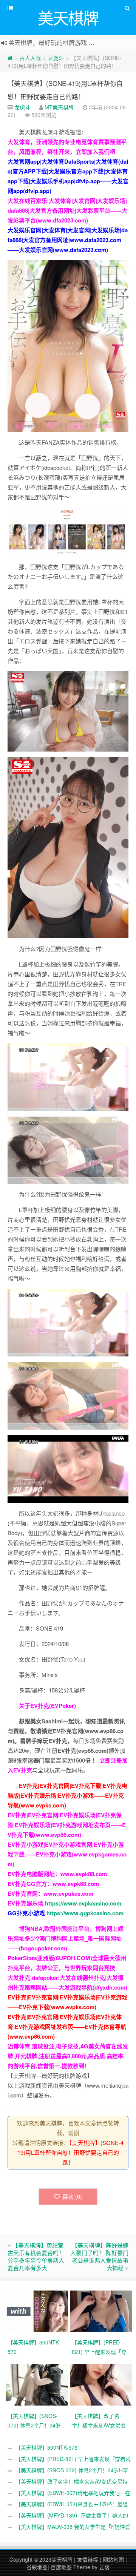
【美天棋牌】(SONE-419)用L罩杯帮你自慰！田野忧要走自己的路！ (71, 2152)
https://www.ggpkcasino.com (85, 1913)
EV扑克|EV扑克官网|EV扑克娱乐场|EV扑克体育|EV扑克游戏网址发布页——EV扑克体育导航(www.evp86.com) (67, 2027)
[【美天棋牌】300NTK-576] (38, 2311)
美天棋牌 (62, 2559)
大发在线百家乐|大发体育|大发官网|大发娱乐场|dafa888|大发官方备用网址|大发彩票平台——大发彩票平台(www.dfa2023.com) (67, 210)
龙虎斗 (56, 58)
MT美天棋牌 (59, 107)
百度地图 (61, 2567)
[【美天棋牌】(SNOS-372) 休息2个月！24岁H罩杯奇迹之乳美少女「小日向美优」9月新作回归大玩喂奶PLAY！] (38, 2384)
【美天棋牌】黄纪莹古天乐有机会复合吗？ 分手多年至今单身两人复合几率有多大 (36, 2256)
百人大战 (30, 58)
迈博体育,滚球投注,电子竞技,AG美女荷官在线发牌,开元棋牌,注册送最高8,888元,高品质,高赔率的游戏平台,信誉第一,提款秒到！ (68, 2056)
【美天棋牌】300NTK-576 (46, 2447)
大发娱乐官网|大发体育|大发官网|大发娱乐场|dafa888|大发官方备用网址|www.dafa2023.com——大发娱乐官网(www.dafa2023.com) (68, 240)
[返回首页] (10, 58)
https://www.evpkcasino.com (83, 1903)
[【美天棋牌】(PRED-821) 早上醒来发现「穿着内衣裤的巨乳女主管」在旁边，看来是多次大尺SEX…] (102, 2311)
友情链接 (88, 2559)
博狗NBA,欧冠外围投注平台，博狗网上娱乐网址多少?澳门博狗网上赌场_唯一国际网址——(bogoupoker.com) (66, 1938)
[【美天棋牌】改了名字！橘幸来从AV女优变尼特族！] (102, 2384)
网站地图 (113, 2559)
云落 (104, 2567)
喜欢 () (72, 2196)
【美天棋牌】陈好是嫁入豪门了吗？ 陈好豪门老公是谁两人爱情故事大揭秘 (99, 2256)
